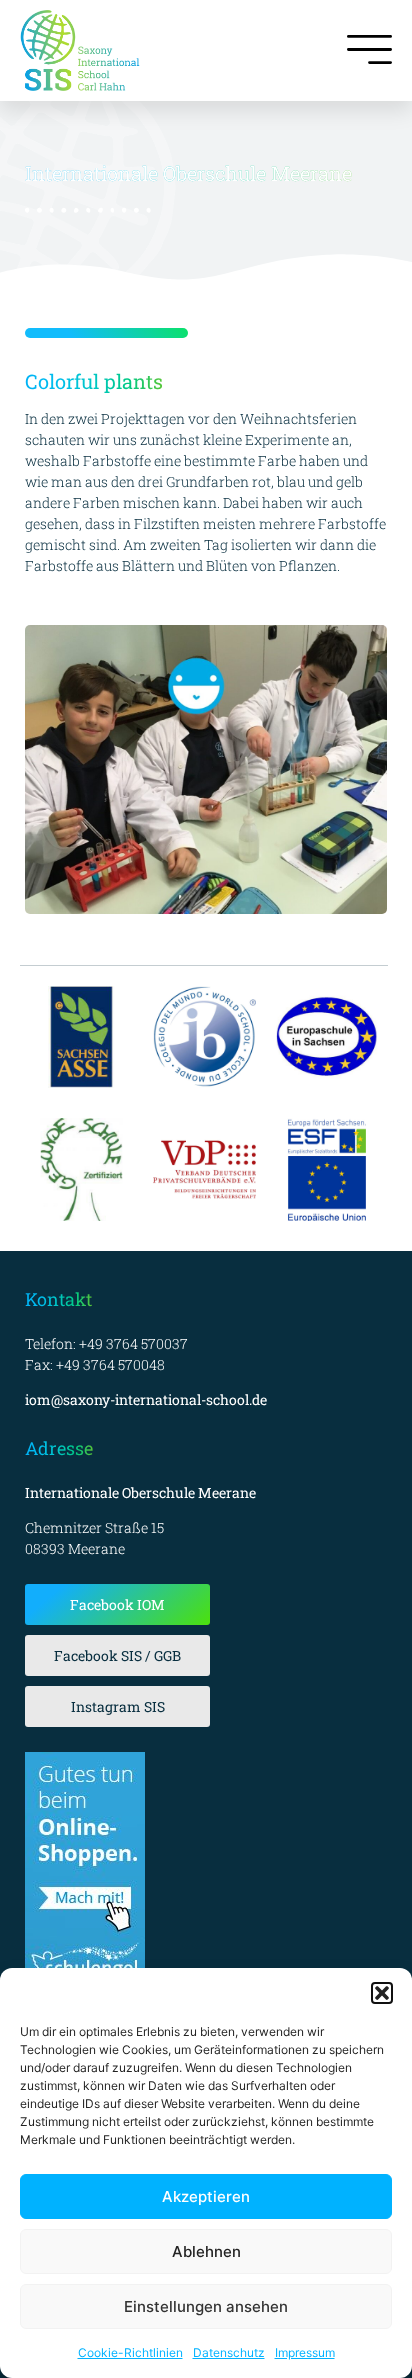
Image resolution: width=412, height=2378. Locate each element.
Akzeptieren (206, 2196)
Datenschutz (229, 2352)
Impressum (305, 2352)
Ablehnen (206, 2251)
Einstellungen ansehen (206, 2306)
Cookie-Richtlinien (130, 2352)
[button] (382, 1993)
